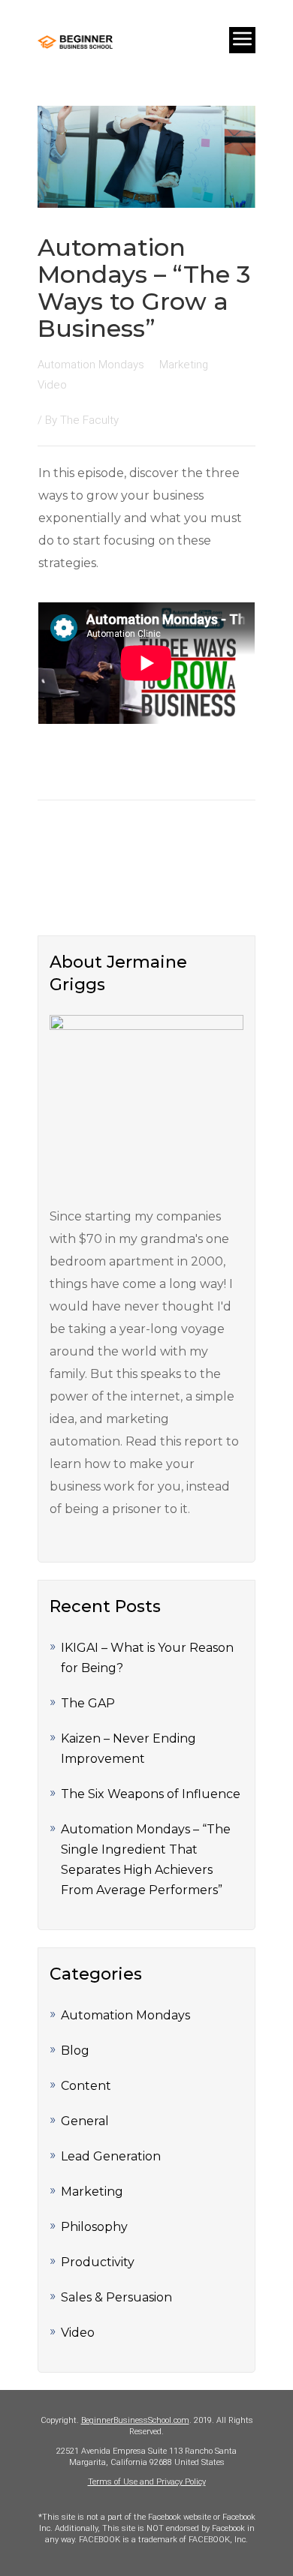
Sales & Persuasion (116, 2297)
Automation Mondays (125, 2015)
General (85, 2121)
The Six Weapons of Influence (151, 1794)
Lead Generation (111, 2156)
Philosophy (94, 2227)
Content (86, 2086)
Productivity (98, 2262)
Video (78, 2333)
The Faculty (89, 420)
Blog (75, 2051)
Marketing (92, 2192)
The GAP (88, 1703)
